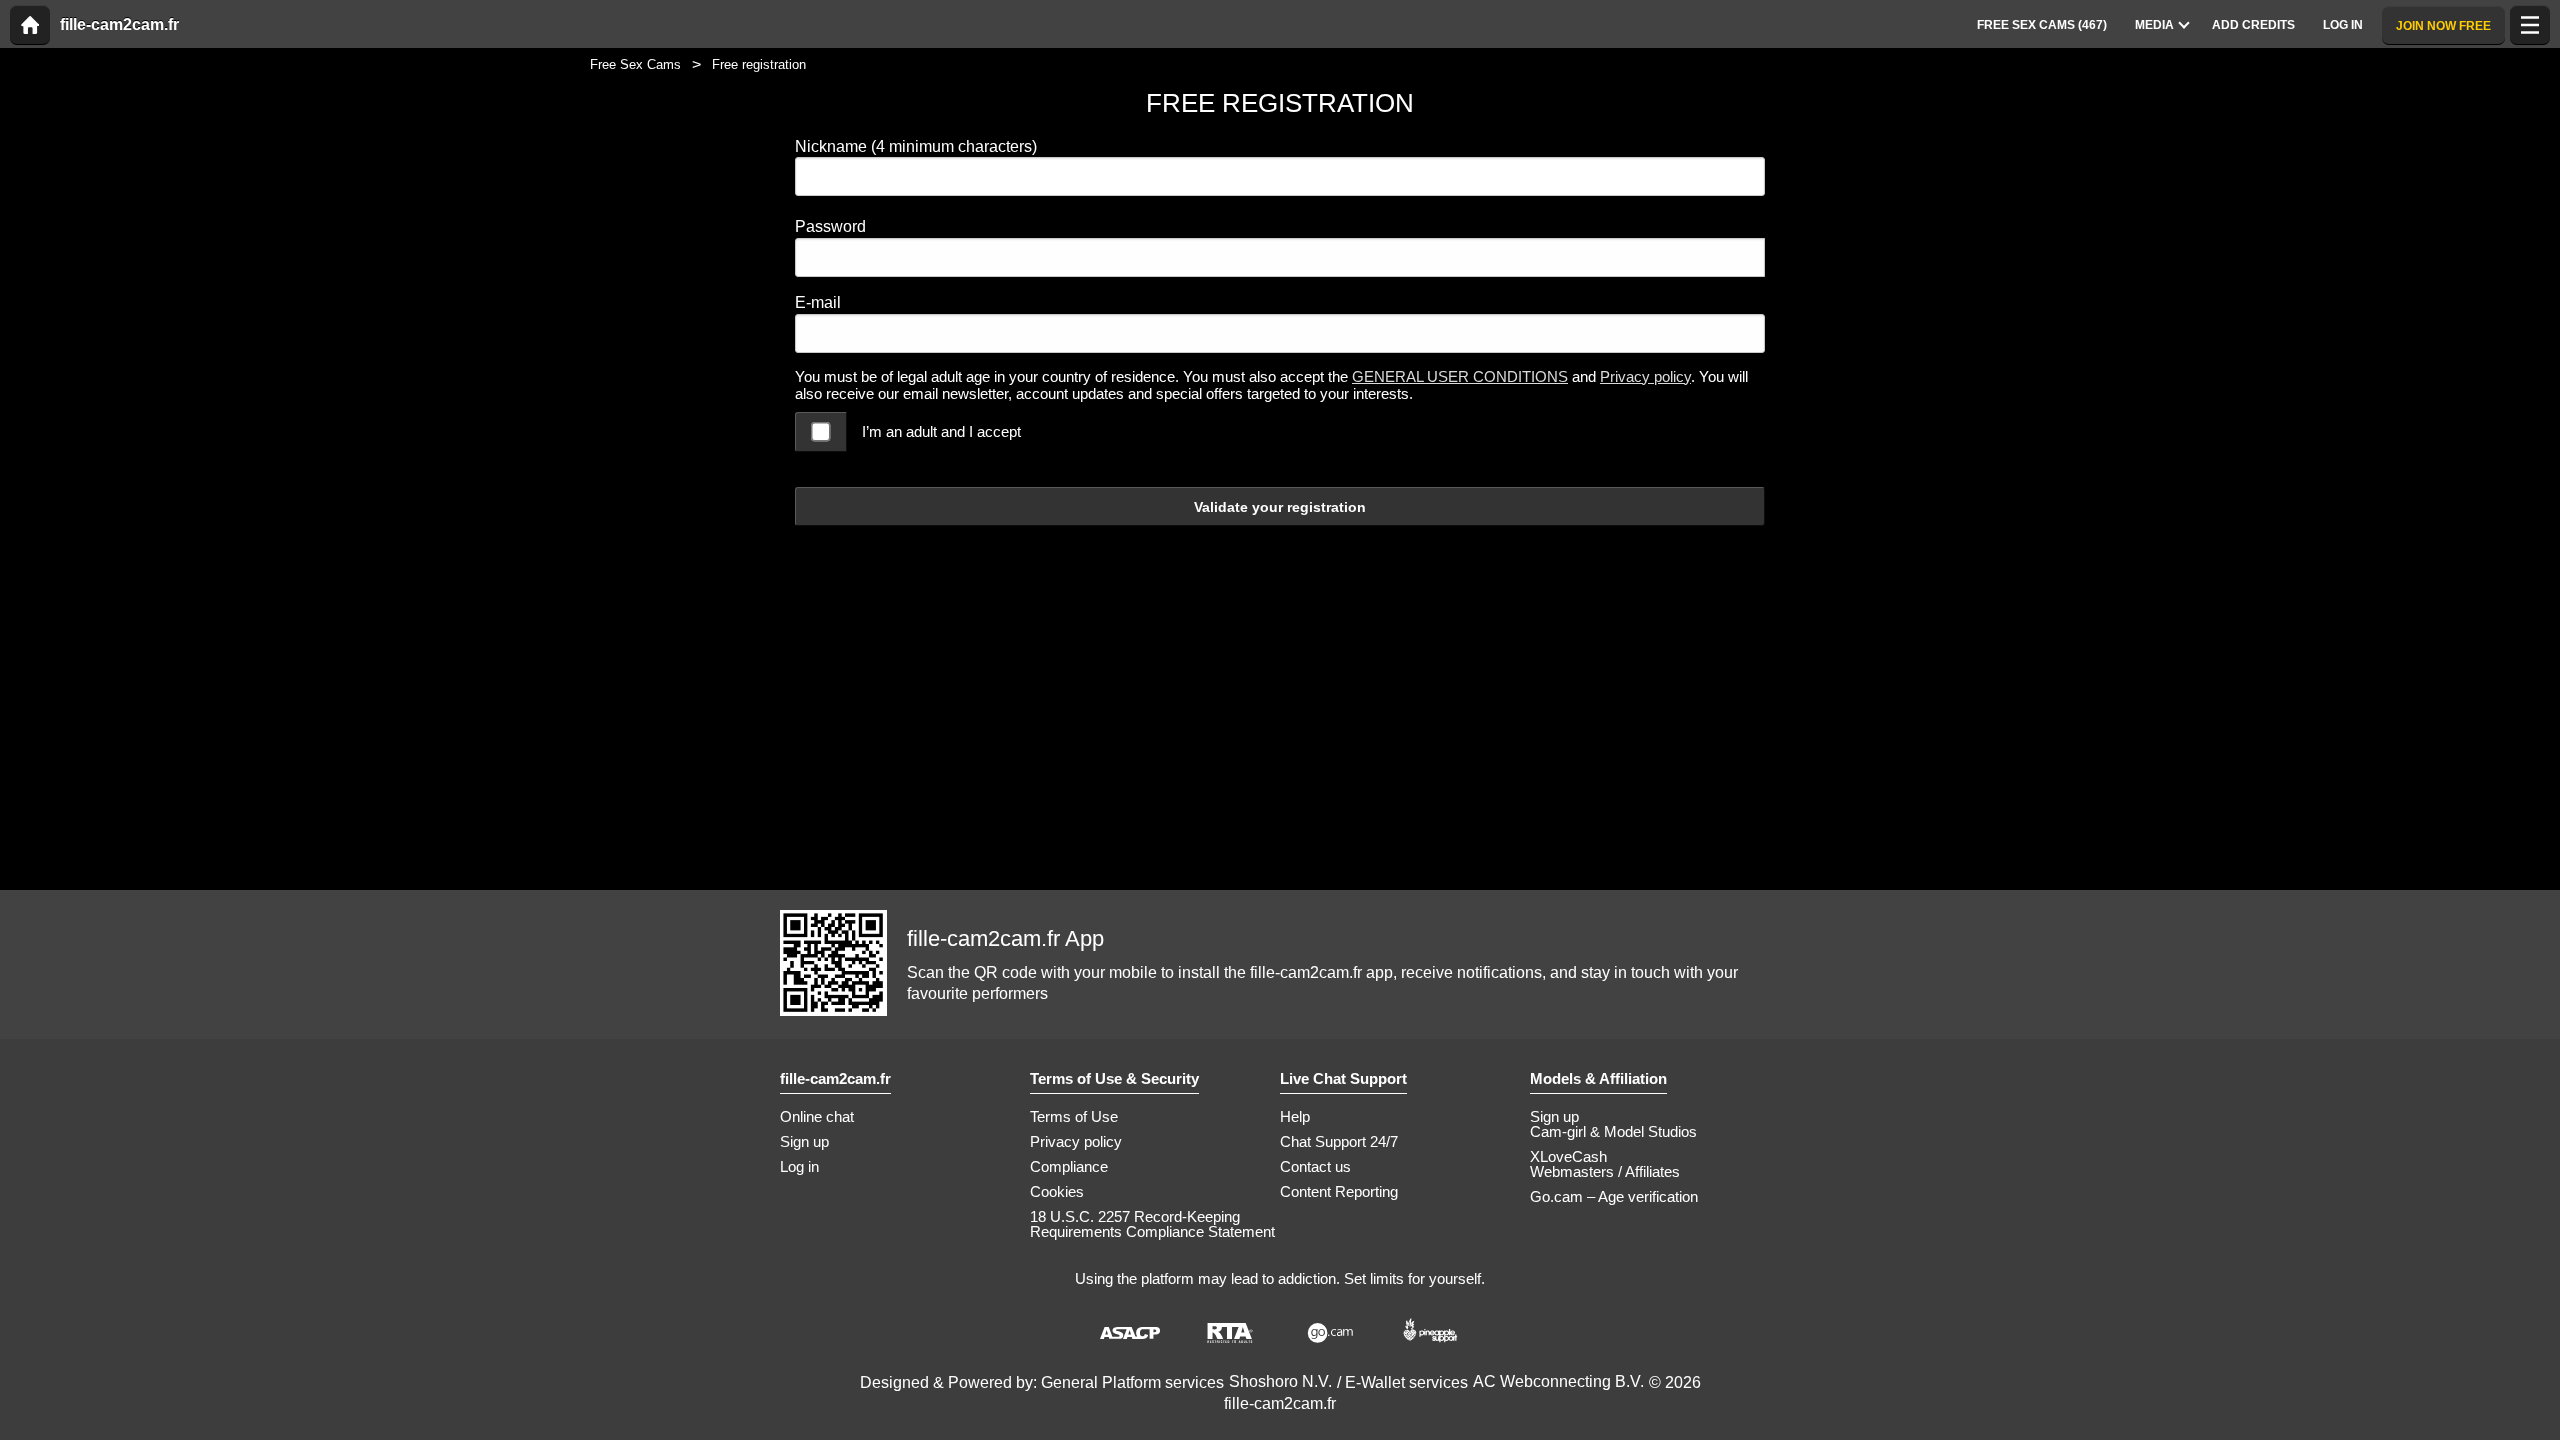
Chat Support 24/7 (1339, 1141)
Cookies (1057, 1191)
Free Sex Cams (635, 64)
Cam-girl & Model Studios (1613, 1131)
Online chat (817, 1116)
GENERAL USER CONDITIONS (1460, 376)
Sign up (804, 1141)
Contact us (1315, 1166)
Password (830, 226)
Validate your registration (1280, 507)
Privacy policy (1645, 376)
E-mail (818, 302)
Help (1295, 1116)
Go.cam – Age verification (1614, 1196)
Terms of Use (1074, 1116)
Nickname (916, 146)
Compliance (1069, 1166)
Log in (799, 1166)
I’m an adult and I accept (941, 431)
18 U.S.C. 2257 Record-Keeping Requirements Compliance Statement (1152, 1224)
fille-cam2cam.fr (119, 25)
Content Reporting (1339, 1191)
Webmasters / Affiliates (1605, 1171)
